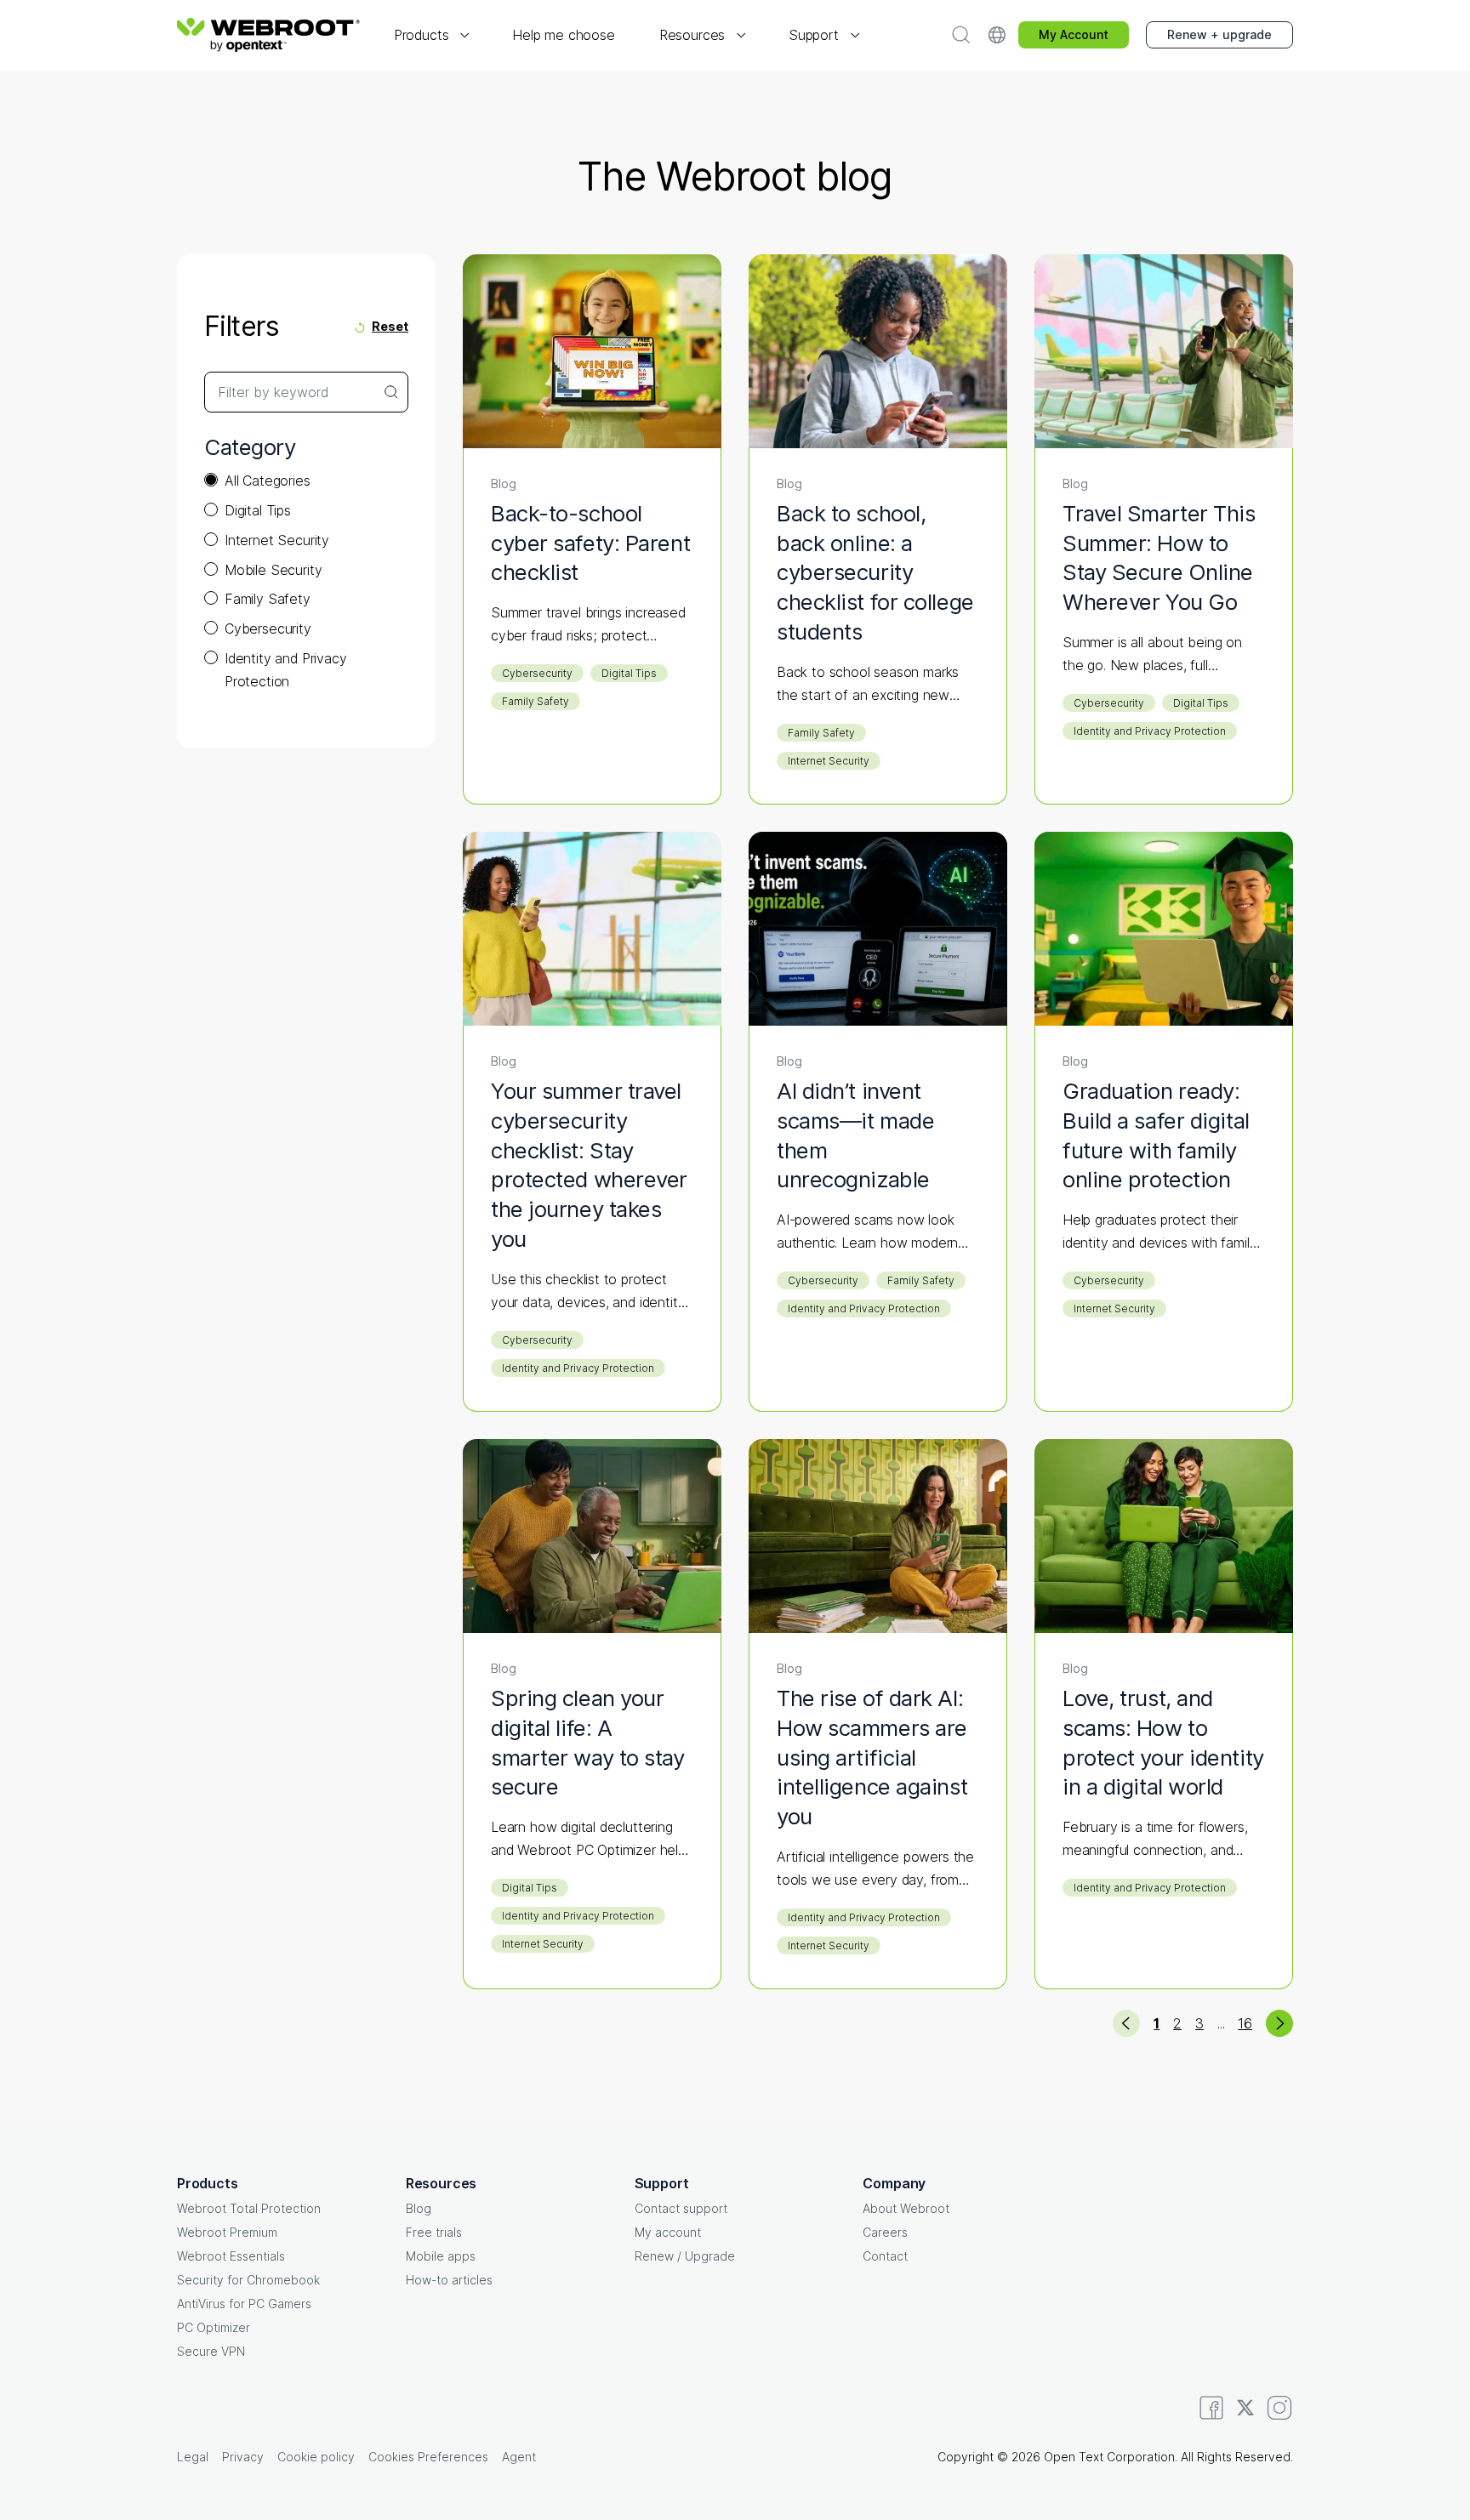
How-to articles (449, 2280)
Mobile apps (441, 2256)
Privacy (243, 2457)
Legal (193, 2457)
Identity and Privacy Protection (285, 670)
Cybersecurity (268, 629)
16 (1245, 2023)
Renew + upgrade (1219, 34)
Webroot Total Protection (249, 2208)
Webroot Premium (227, 2232)
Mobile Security (273, 570)
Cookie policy (316, 2457)
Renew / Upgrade (685, 2256)
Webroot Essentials (231, 2256)
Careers (885, 2232)
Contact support (681, 2208)
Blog (419, 2208)
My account (668, 2232)
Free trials (434, 2232)
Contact (885, 2256)
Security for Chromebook (248, 2280)
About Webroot (906, 2208)
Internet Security (277, 540)
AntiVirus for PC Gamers (244, 2304)
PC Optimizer (214, 2327)
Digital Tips (258, 510)
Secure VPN (211, 2351)
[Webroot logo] (268, 35)
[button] (431, 35)
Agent (519, 2457)
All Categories (268, 481)
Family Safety (268, 599)
